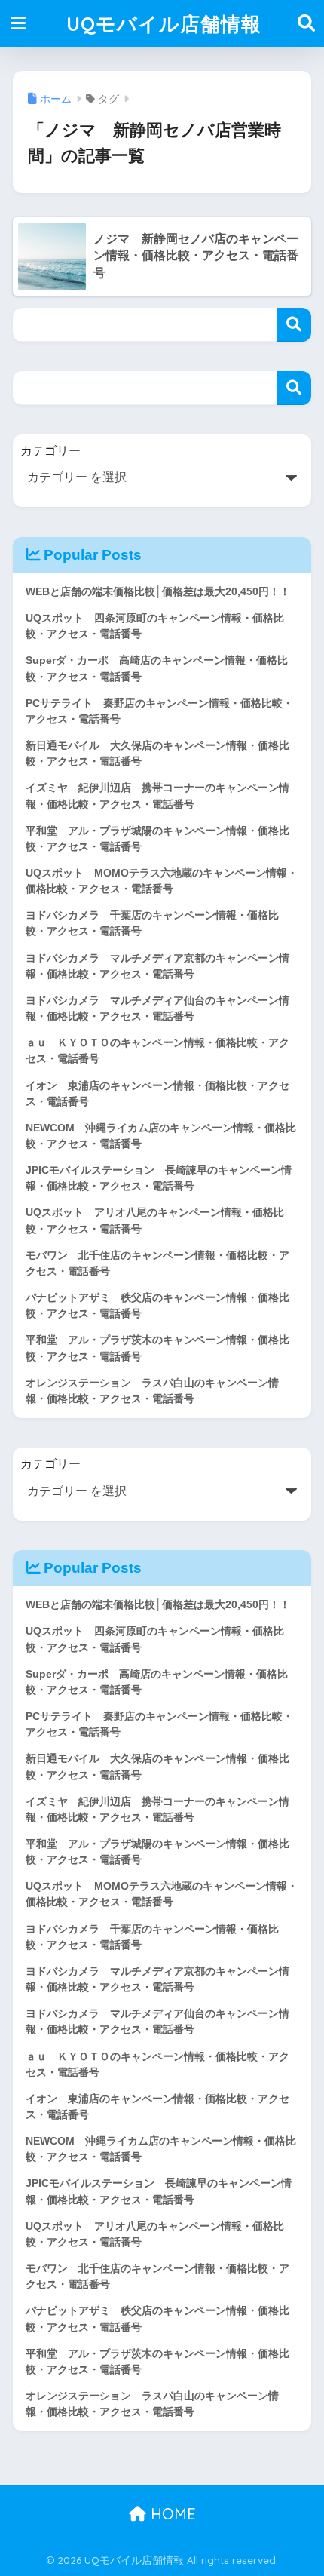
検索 (294, 325)
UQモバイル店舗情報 (164, 23)
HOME (171, 2514)
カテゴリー (50, 451)
